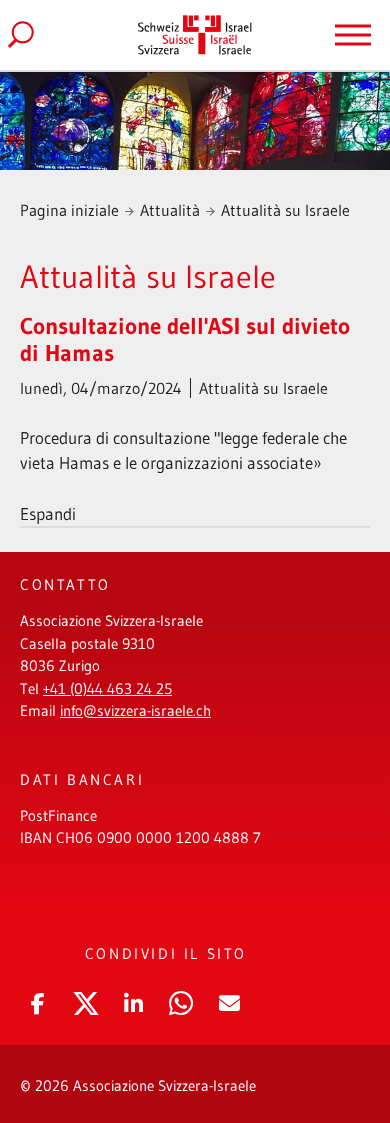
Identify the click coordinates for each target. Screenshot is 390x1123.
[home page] (195, 34)
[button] (37, 1000)
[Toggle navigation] (353, 35)
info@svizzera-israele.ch (135, 710)
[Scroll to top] (344, 1037)
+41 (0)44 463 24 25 (107, 688)
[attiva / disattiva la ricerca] (37, 35)
